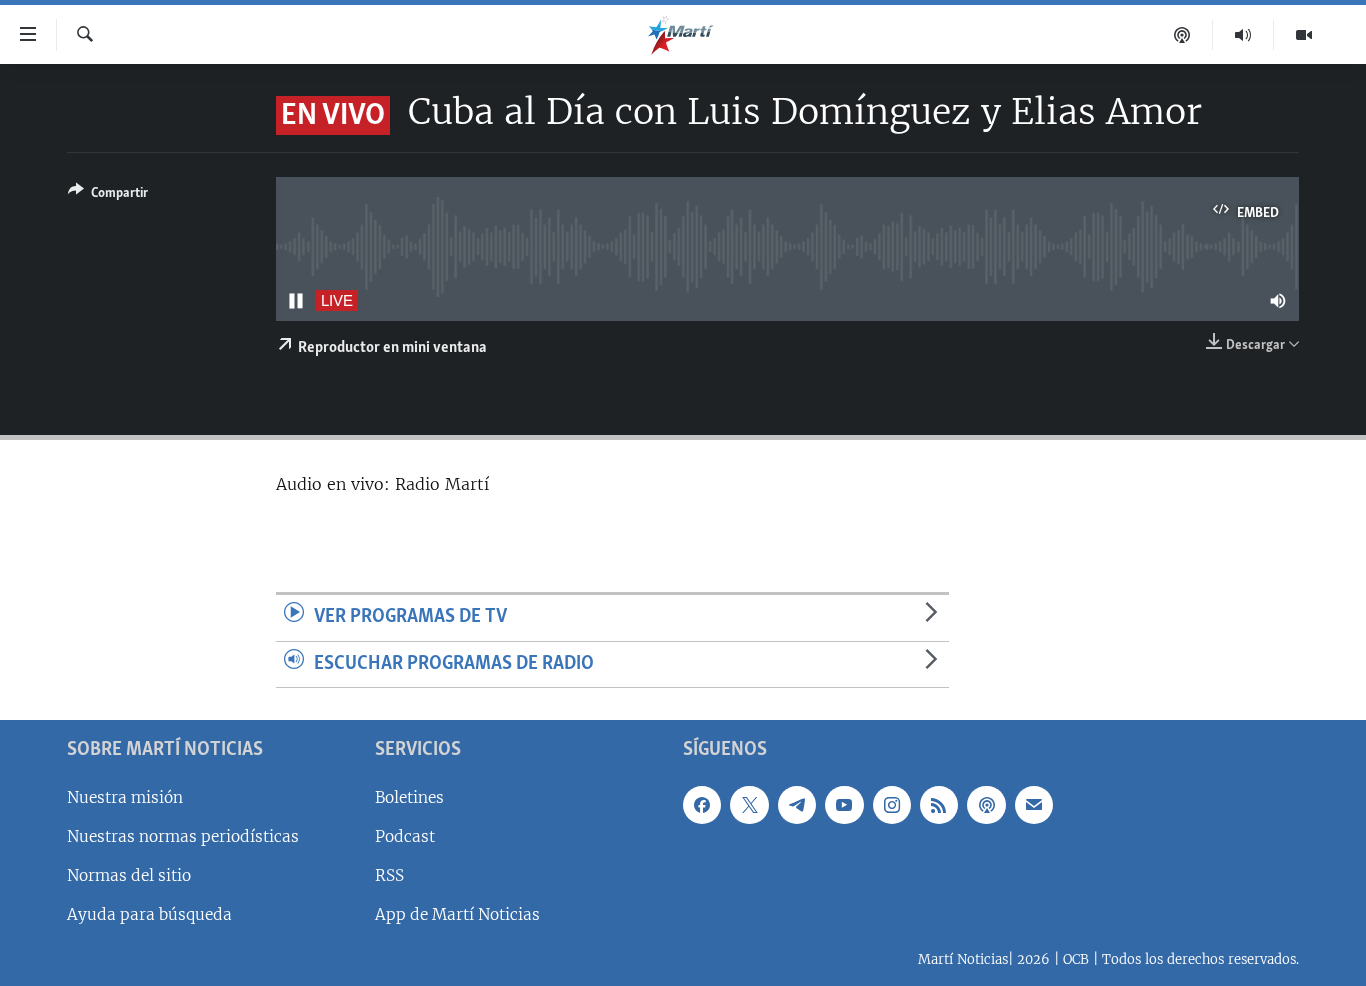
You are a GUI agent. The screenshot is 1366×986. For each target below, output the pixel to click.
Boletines (409, 797)
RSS (389, 875)
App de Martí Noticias (457, 914)
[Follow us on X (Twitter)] (749, 805)
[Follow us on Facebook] (702, 805)
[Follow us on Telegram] (797, 805)
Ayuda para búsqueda (149, 914)
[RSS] (939, 805)
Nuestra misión (125, 797)
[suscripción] (1034, 805)
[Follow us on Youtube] (844, 805)
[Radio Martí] (1243, 35)
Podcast (405, 836)
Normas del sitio (129, 875)
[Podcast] (1182, 35)
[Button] (108, 196)
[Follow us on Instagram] (892, 805)
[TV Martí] (1304, 35)
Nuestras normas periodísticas (183, 836)
